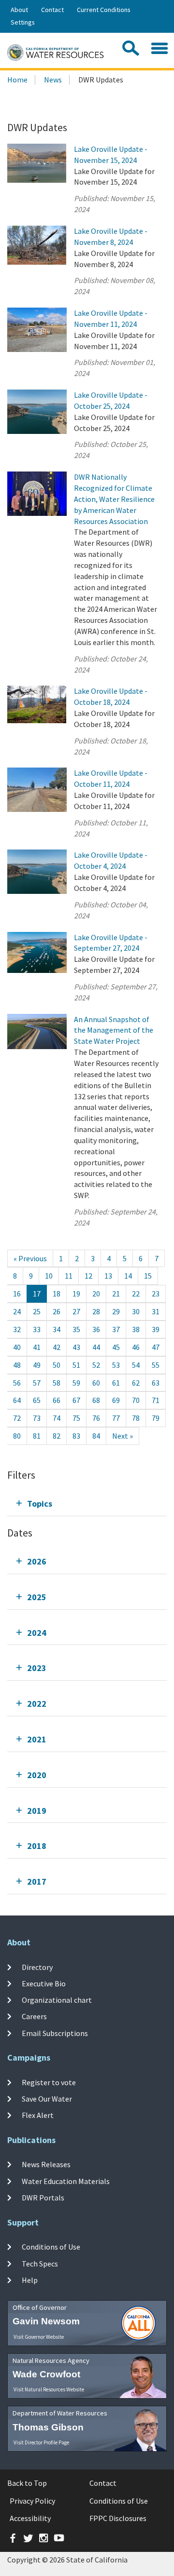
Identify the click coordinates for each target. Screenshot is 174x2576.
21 (116, 1294)
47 (156, 1347)
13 (108, 1276)
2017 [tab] (37, 1881)
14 (128, 1276)
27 (76, 1311)
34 (57, 1329)
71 (156, 1400)
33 (37, 1329)
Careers (34, 2016)
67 (76, 1400)
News (53, 80)
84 (96, 1436)
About (19, 10)
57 (37, 1383)
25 (37, 1311)
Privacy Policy (32, 2501)
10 (49, 1276)
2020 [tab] (37, 1775)
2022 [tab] (37, 1704)
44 (96, 1347)
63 (156, 1383)
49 (37, 1365)
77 (116, 1418)
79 (156, 1418)
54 (136, 1365)
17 (37, 1294)
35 (76, 1329)
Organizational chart (57, 2000)
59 (76, 1383)
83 (76, 1436)
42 (57, 1347)
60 (96, 1383)
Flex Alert (38, 2115)
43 (76, 1347)
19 (76, 1294)
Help (30, 2280)
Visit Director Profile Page (41, 2442)
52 (96, 1365)
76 (96, 1418)
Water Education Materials (66, 2181)
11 (69, 1276)
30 (136, 1311)
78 (136, 1418)
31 (156, 1311)
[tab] (87, 1504)
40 (17, 1347)
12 (88, 1276)
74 (57, 1418)
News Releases (46, 2164)
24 (17, 1311)
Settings (23, 22)
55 (156, 1365)
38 (136, 1329)
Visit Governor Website (39, 2337)
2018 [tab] (37, 1846)
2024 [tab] (37, 1633)
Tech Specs (40, 2263)
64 (17, 1400)
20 (96, 1294)
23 (156, 1294)
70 (136, 1400)
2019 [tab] (37, 1811)
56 (17, 1383)
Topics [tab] (40, 1504)
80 (17, 1436)
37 (116, 1329)
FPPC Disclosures (118, 2518)
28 (96, 1311)
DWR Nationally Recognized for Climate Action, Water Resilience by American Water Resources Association (114, 499)
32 (17, 1329)
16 (17, 1294)
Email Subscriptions (55, 2033)
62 (136, 1383)
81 (37, 1436)
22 (136, 1294)
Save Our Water (47, 2099)
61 (116, 1383)
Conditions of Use (51, 2247)
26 (57, 1311)
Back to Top (27, 2483)
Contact (52, 10)
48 (17, 1365)
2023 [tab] (37, 1668)
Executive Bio (44, 1983)
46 (136, 1347)
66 (57, 1400)
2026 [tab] (37, 1561)
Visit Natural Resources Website (49, 2389)
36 (96, 1329)
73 (37, 1418)
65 (37, 1400)
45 (116, 1347)
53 (116, 1365)
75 (76, 1418)
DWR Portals (43, 2198)
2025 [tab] (37, 1597)
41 (37, 1347)
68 (96, 1400)
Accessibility (30, 2518)
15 (148, 1276)
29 (116, 1311)
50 (57, 1365)
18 (57, 1294)
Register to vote (49, 2082)
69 (116, 1400)
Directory (37, 1967)
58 (57, 1383)
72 (17, 1418)
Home (17, 80)
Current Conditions (104, 10)
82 (57, 1436)
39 (156, 1329)
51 (76, 1365)
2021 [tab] (37, 1739)
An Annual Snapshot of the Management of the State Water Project (114, 1030)
